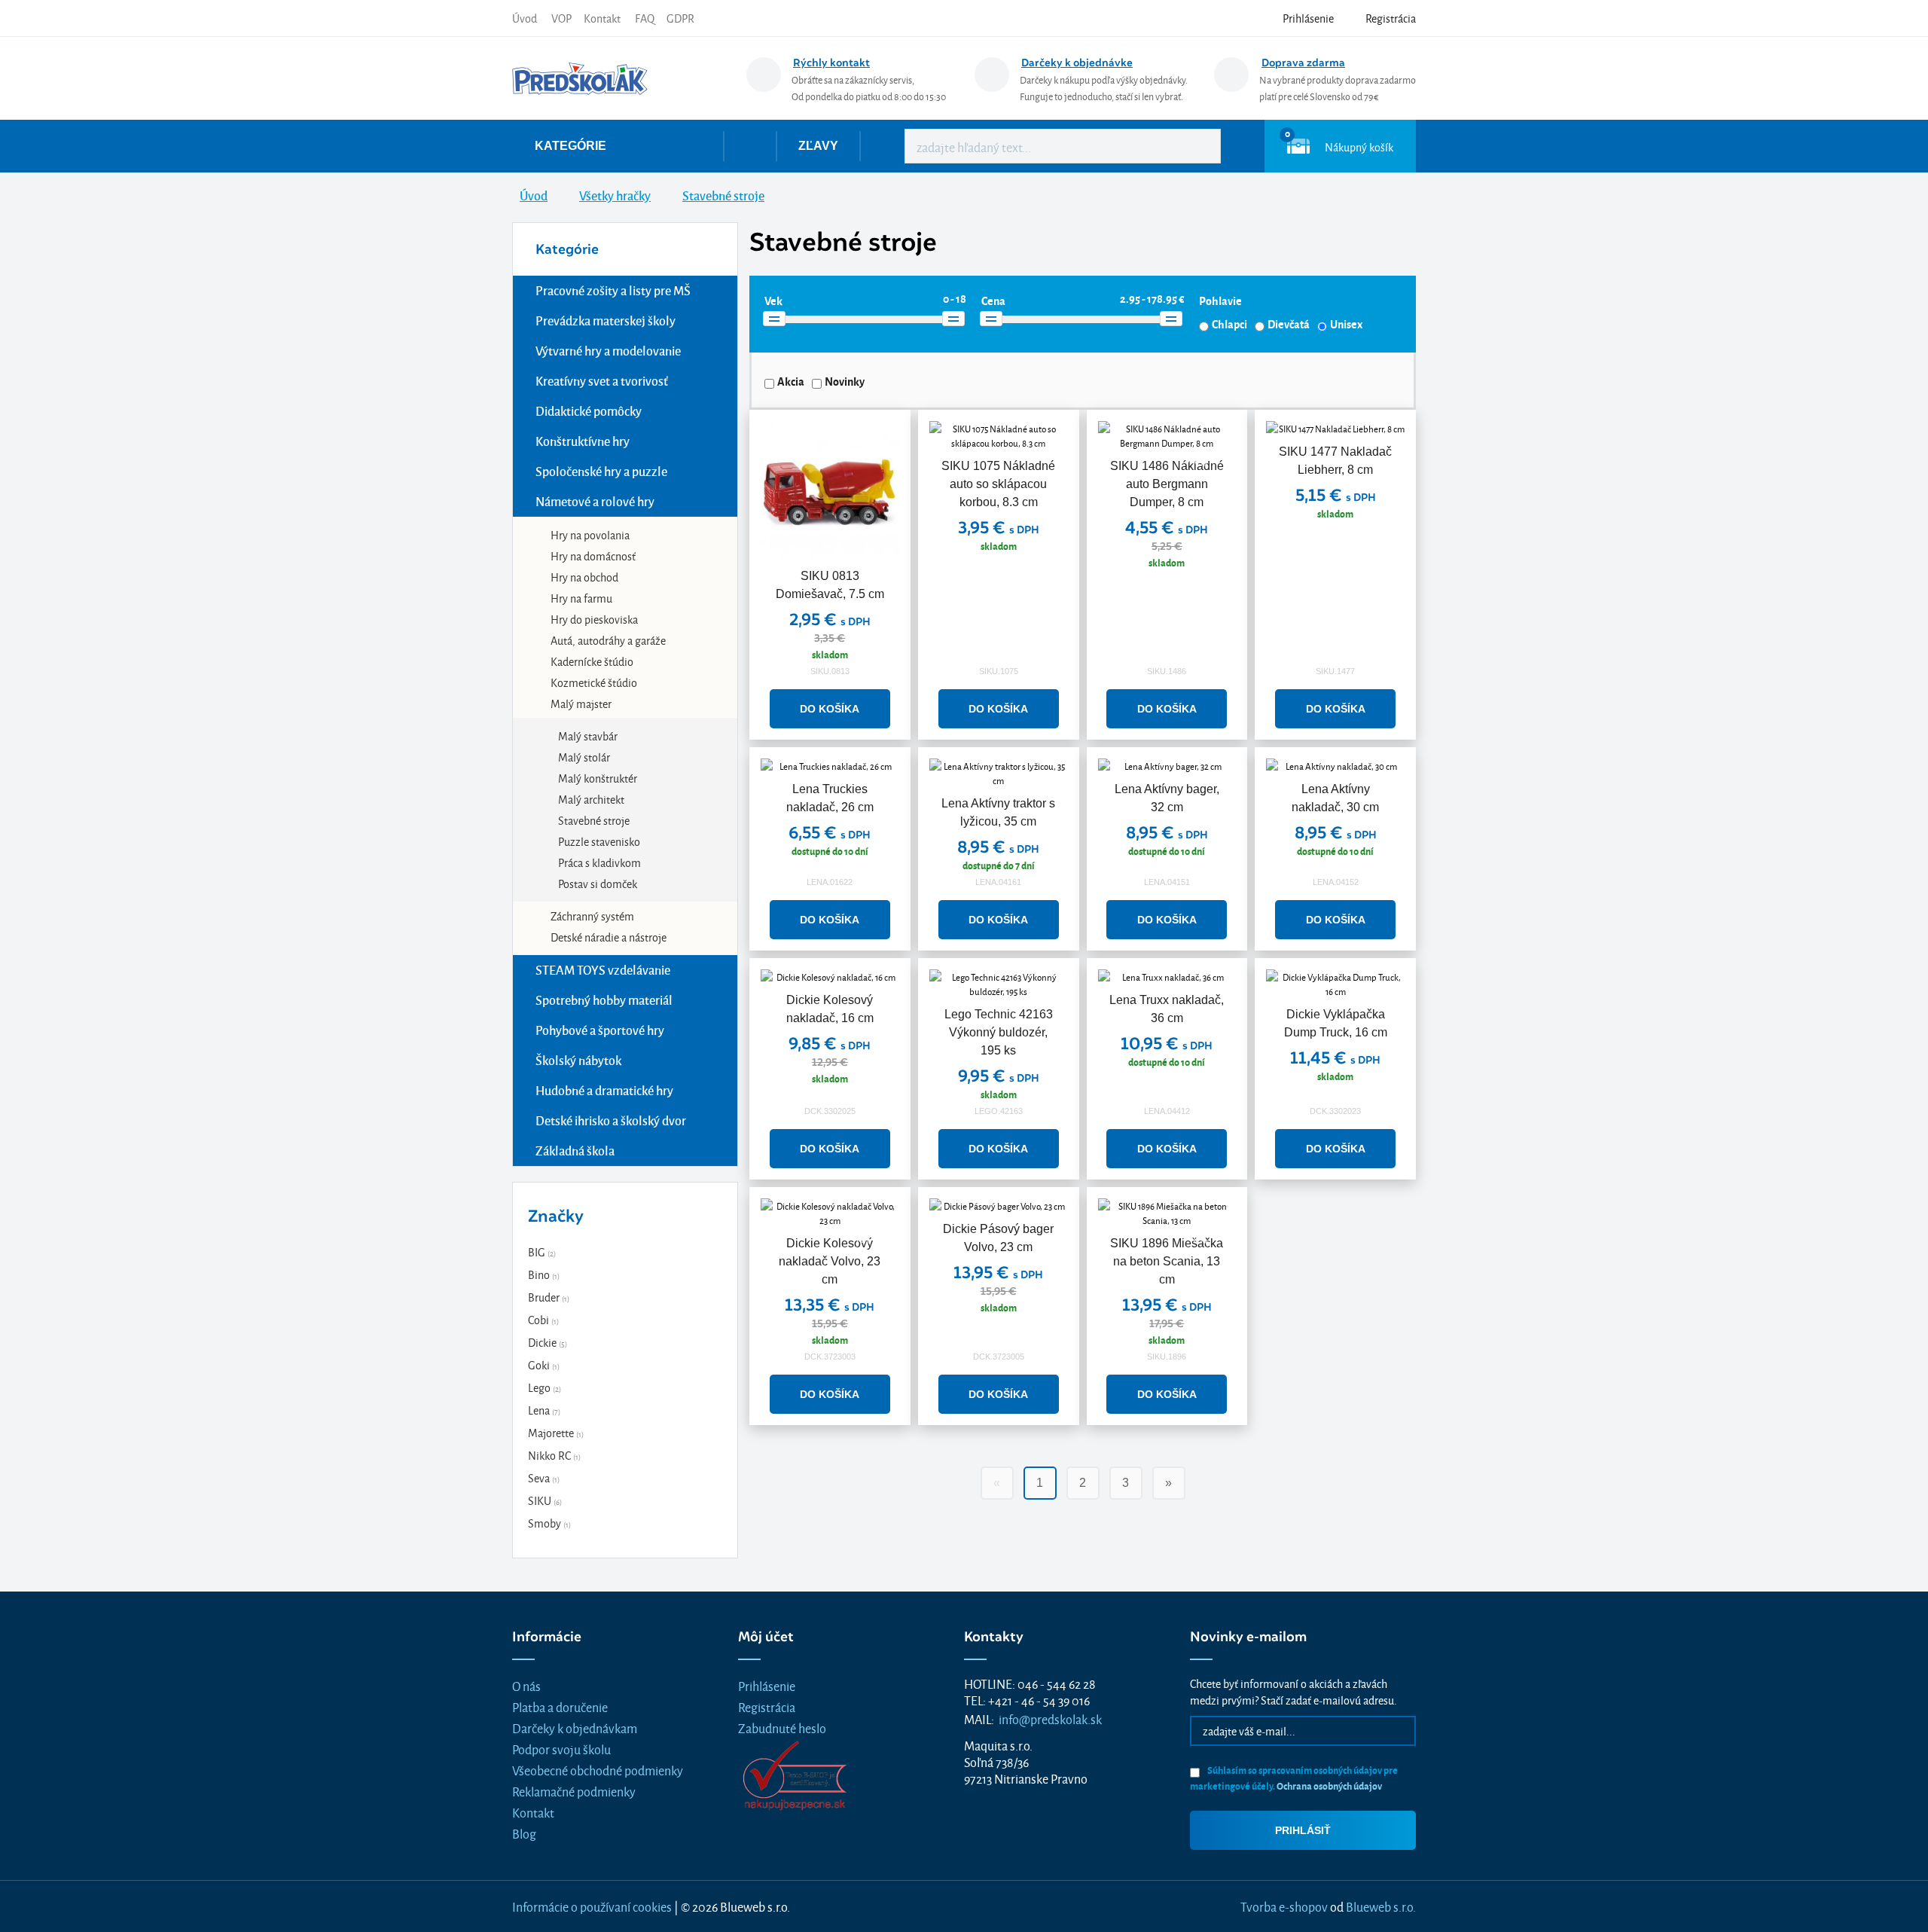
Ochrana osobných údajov (1329, 1785)
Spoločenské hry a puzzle (601, 471)
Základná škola (575, 1151)
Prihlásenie (767, 1685)
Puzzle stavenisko (599, 841)
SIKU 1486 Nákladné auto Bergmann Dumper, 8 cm (1167, 484)
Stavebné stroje (594, 820)
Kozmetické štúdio (594, 682)
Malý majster (581, 703)
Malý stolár (584, 757)
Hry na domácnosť (593, 555)
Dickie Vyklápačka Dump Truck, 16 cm (1336, 1023)
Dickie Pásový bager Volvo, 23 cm (998, 1238)
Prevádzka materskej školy (606, 320)
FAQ (645, 18)
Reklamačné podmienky (574, 1791)
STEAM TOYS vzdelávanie (603, 970)
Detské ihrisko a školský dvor (611, 1120)
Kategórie (570, 146)
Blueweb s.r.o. (1381, 1906)
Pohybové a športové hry (600, 1030)
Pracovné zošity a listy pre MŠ (613, 290)
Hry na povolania (590, 534)
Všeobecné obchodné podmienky (598, 1770)
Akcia (791, 381)
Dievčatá (1289, 324)
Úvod (525, 18)
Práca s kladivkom (599, 862)
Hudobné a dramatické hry (604, 1090)
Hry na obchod (584, 577)
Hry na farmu (581, 598)
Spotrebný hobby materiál (604, 1000)
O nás (526, 1685)
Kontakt (602, 18)
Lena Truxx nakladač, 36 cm (1167, 1009)
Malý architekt (591, 799)
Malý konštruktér (598, 778)
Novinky (845, 381)
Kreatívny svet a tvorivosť (602, 381)
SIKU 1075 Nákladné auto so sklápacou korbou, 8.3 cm (998, 484)
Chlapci (1229, 324)
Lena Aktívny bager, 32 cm (1167, 798)
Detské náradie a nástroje (609, 937)
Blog (524, 1833)
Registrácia (767, 1706)
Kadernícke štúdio (592, 661)
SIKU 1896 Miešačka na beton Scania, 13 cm (1167, 1261)
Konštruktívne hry (583, 441)
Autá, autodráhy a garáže (608, 640)
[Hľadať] (1198, 146)
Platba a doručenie (560, 1706)
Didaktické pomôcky (589, 411)
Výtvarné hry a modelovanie (608, 351)
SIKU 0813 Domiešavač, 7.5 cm (830, 585)
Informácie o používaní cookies (592, 1906)
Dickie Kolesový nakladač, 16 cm (830, 1009)
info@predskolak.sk (1050, 1718)
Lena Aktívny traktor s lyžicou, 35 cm (998, 812)
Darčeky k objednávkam (575, 1728)
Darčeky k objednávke (1077, 63)
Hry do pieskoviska (594, 619)
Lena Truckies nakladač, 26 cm (830, 798)
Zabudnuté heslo (782, 1728)
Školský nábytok (578, 1060)
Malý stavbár (588, 736)
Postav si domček (598, 883)
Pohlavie (1220, 301)
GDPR (680, 18)
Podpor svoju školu (561, 1749)
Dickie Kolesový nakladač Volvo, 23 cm (830, 1261)
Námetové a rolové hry (595, 501)
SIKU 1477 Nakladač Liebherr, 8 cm (1335, 461)
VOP (561, 18)
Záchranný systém (592, 916)
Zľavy (818, 146)
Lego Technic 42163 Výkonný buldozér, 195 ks (999, 1032)
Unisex (1346, 324)
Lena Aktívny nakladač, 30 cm (1335, 798)
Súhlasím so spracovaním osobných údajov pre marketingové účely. (1294, 1778)
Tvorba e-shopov (1284, 1906)
